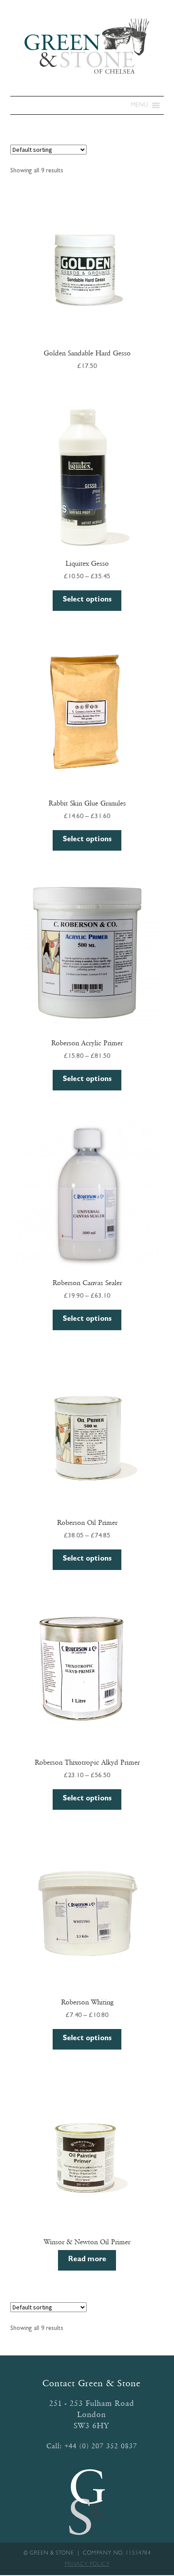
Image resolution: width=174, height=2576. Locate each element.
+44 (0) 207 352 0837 (101, 2446)
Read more (87, 2260)
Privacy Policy (87, 2565)
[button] (139, 105)
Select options (87, 600)
